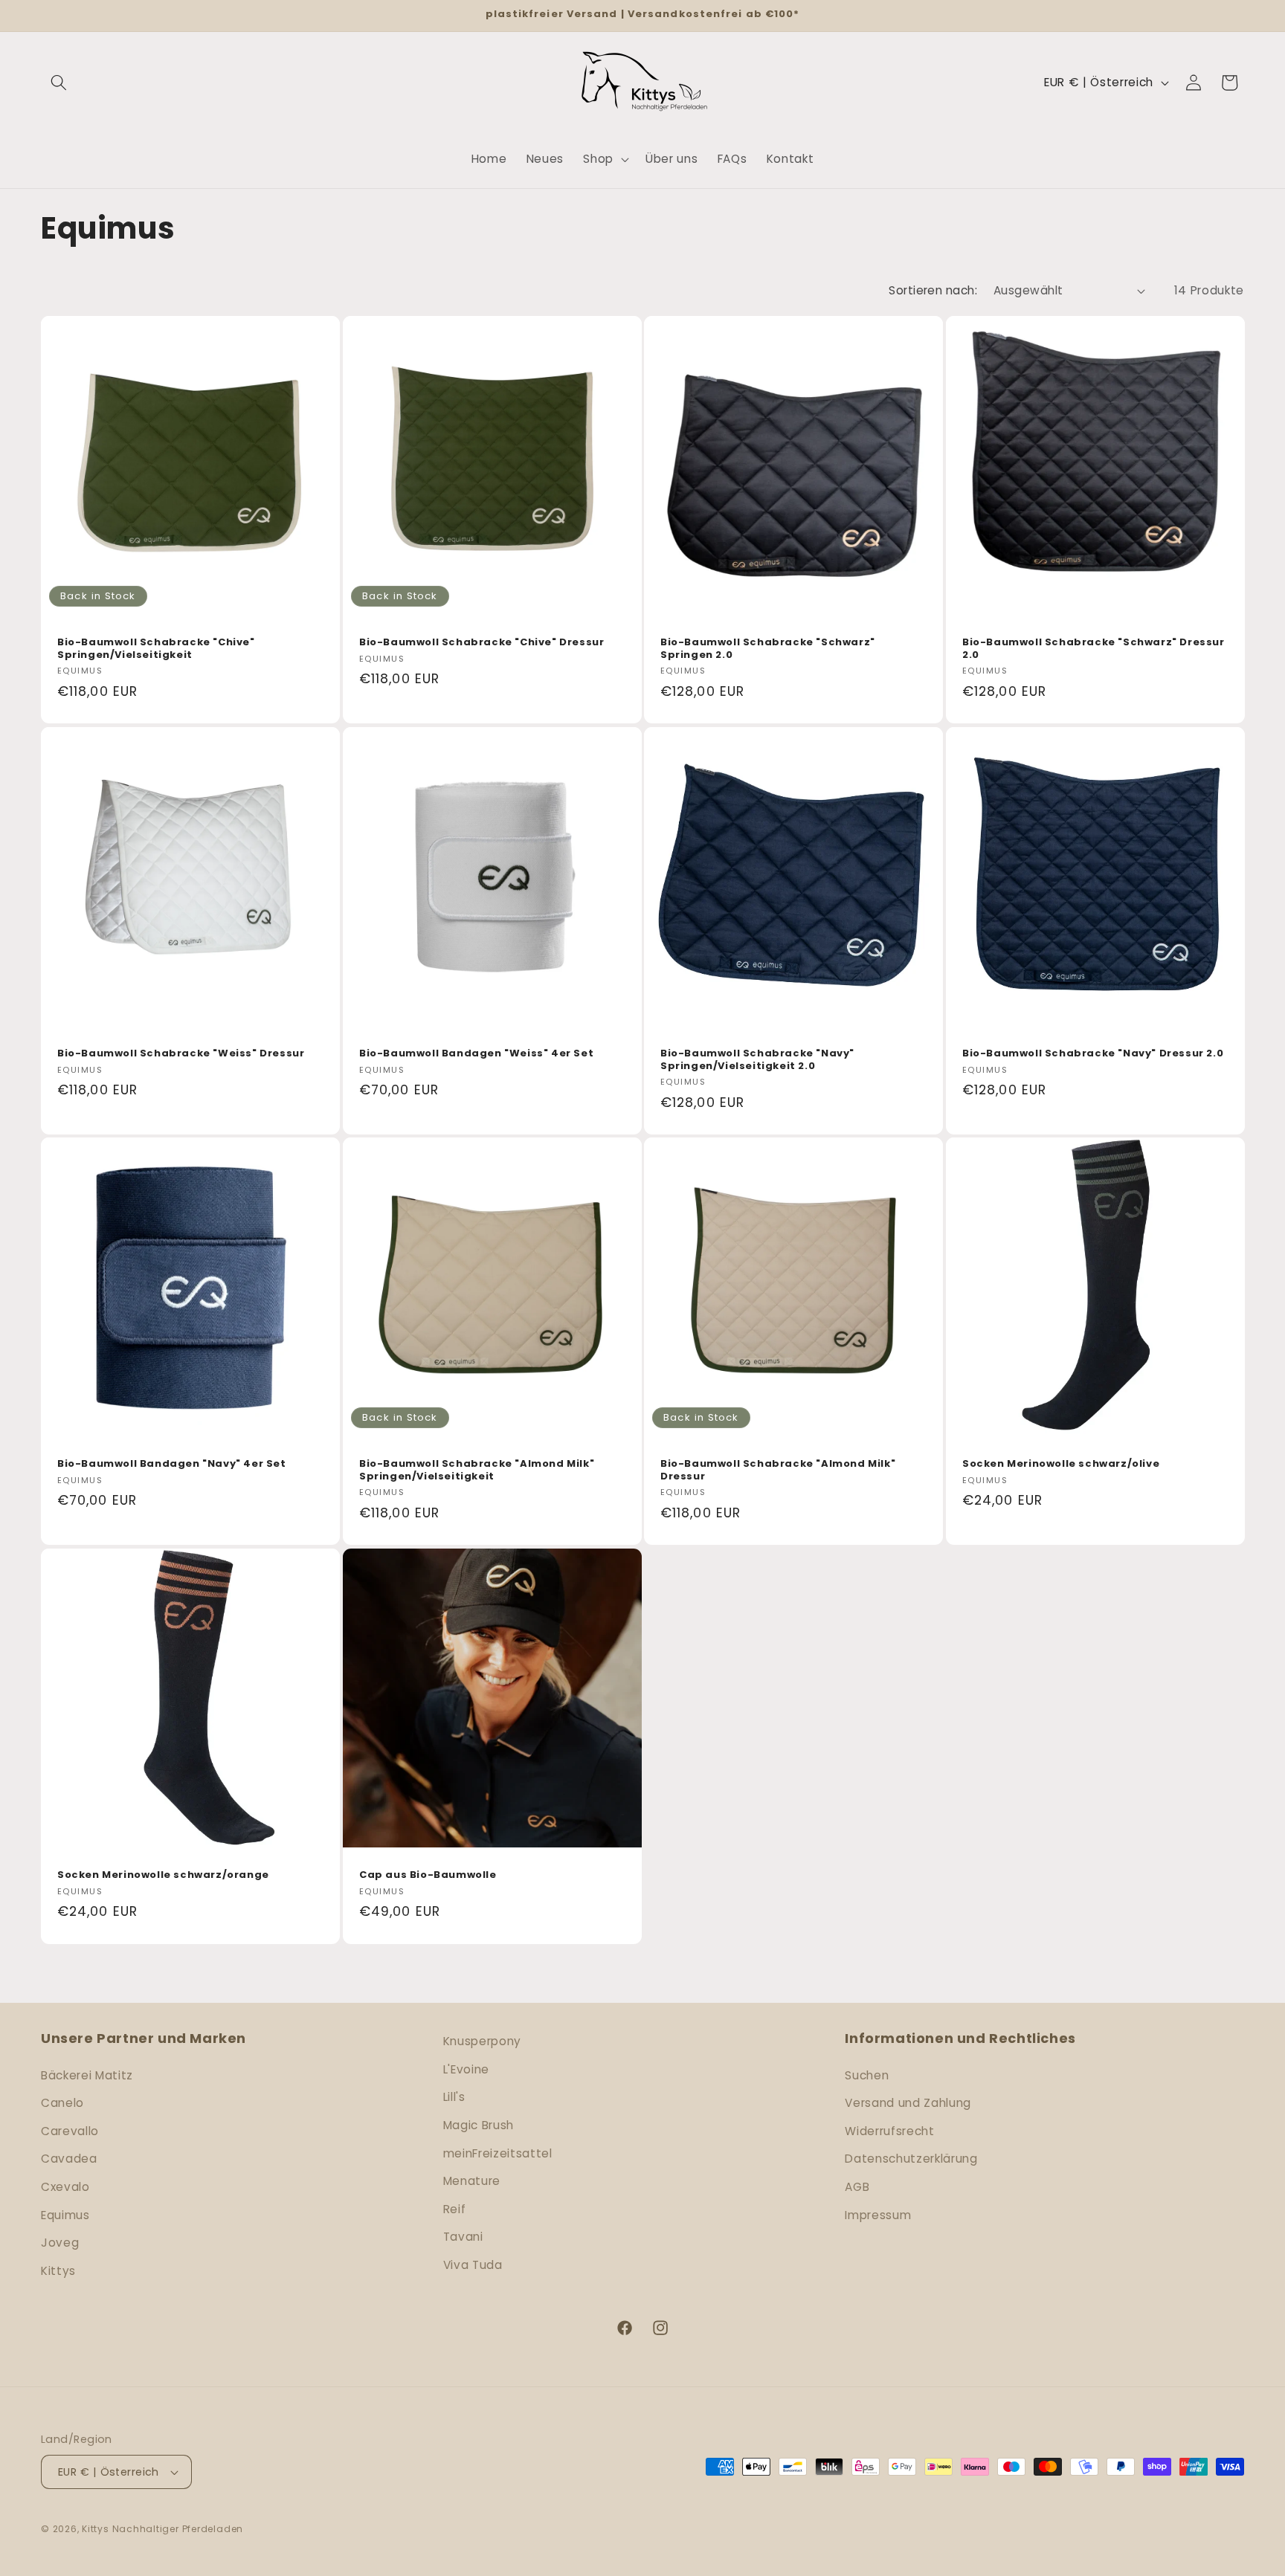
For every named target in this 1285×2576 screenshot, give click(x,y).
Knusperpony (482, 2041)
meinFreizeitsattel (498, 2153)
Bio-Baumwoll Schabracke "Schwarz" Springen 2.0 (768, 650)
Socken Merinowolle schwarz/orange (163, 1875)
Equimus (65, 2215)
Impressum (878, 2215)
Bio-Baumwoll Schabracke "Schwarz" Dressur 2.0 (1094, 650)
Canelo (62, 2103)
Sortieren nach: (933, 290)
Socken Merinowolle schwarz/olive (1061, 1464)
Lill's (454, 2097)
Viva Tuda (473, 2265)
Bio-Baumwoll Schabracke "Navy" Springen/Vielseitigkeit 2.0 (757, 1060)
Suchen (867, 2075)
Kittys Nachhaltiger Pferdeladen (162, 2529)
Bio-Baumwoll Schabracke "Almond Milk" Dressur (778, 1471)
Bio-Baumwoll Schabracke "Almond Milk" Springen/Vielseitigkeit (477, 1471)
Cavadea (69, 2159)
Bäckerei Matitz (87, 2075)
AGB (857, 2187)
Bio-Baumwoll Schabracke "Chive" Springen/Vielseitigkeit (156, 650)
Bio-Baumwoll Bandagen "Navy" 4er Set (172, 1464)
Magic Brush (479, 2125)
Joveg (60, 2243)
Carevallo (70, 2131)
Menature (472, 2181)
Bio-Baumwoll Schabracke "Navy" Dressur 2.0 (1093, 1054)
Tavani (463, 2237)
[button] (59, 83)
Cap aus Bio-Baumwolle (428, 1875)
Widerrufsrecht (889, 2131)
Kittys (58, 2271)
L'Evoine (466, 2069)
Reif (455, 2209)
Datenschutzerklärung (911, 2159)
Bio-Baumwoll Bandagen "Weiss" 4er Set (476, 1054)
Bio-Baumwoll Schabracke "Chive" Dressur (482, 643)
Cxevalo (65, 2187)
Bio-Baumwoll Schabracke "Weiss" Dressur (181, 1054)
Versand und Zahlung (908, 2103)
